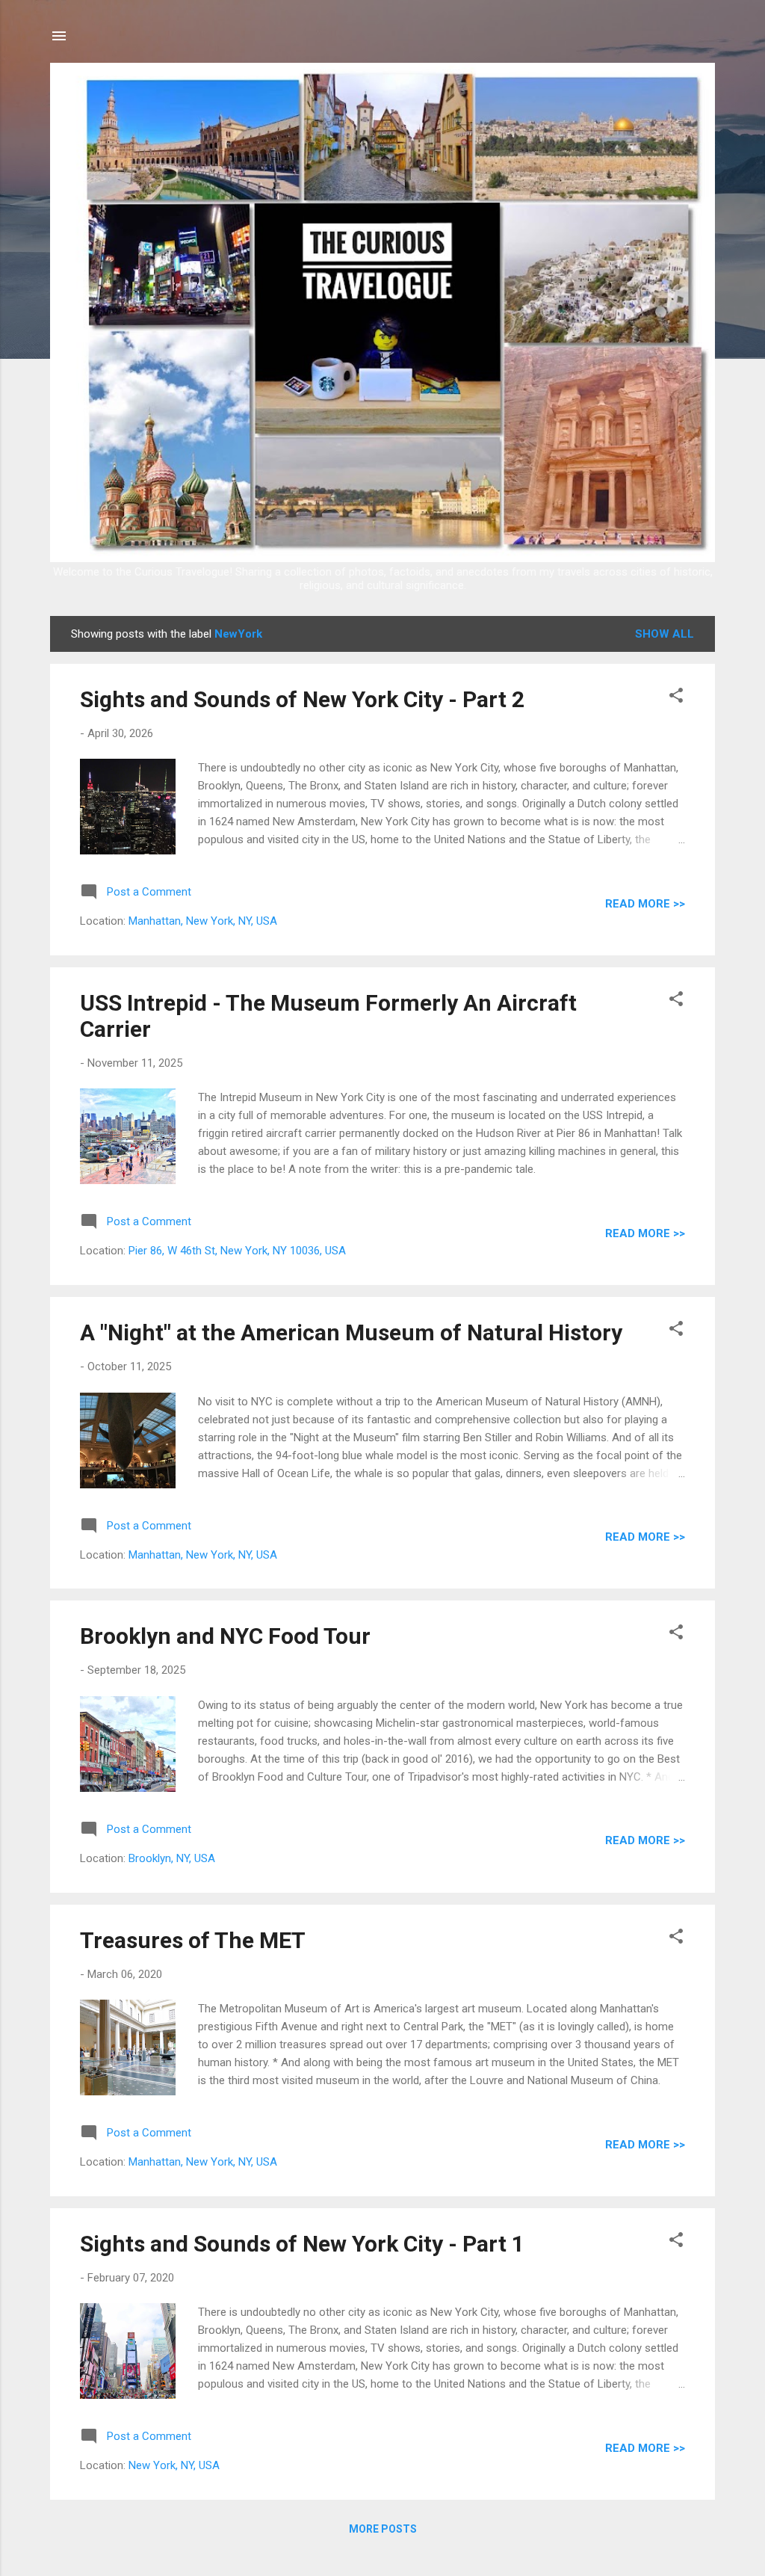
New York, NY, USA (174, 2465)
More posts (383, 2529)
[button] (676, 698)
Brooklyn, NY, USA (172, 1858)
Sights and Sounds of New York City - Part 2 (302, 699)
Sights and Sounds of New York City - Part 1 (302, 2244)
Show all (665, 634)
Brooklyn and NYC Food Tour (225, 1636)
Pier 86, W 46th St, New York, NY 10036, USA (237, 1251)
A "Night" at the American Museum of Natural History (351, 1332)
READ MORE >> (645, 904)
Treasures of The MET (193, 1940)
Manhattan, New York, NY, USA (203, 921)
